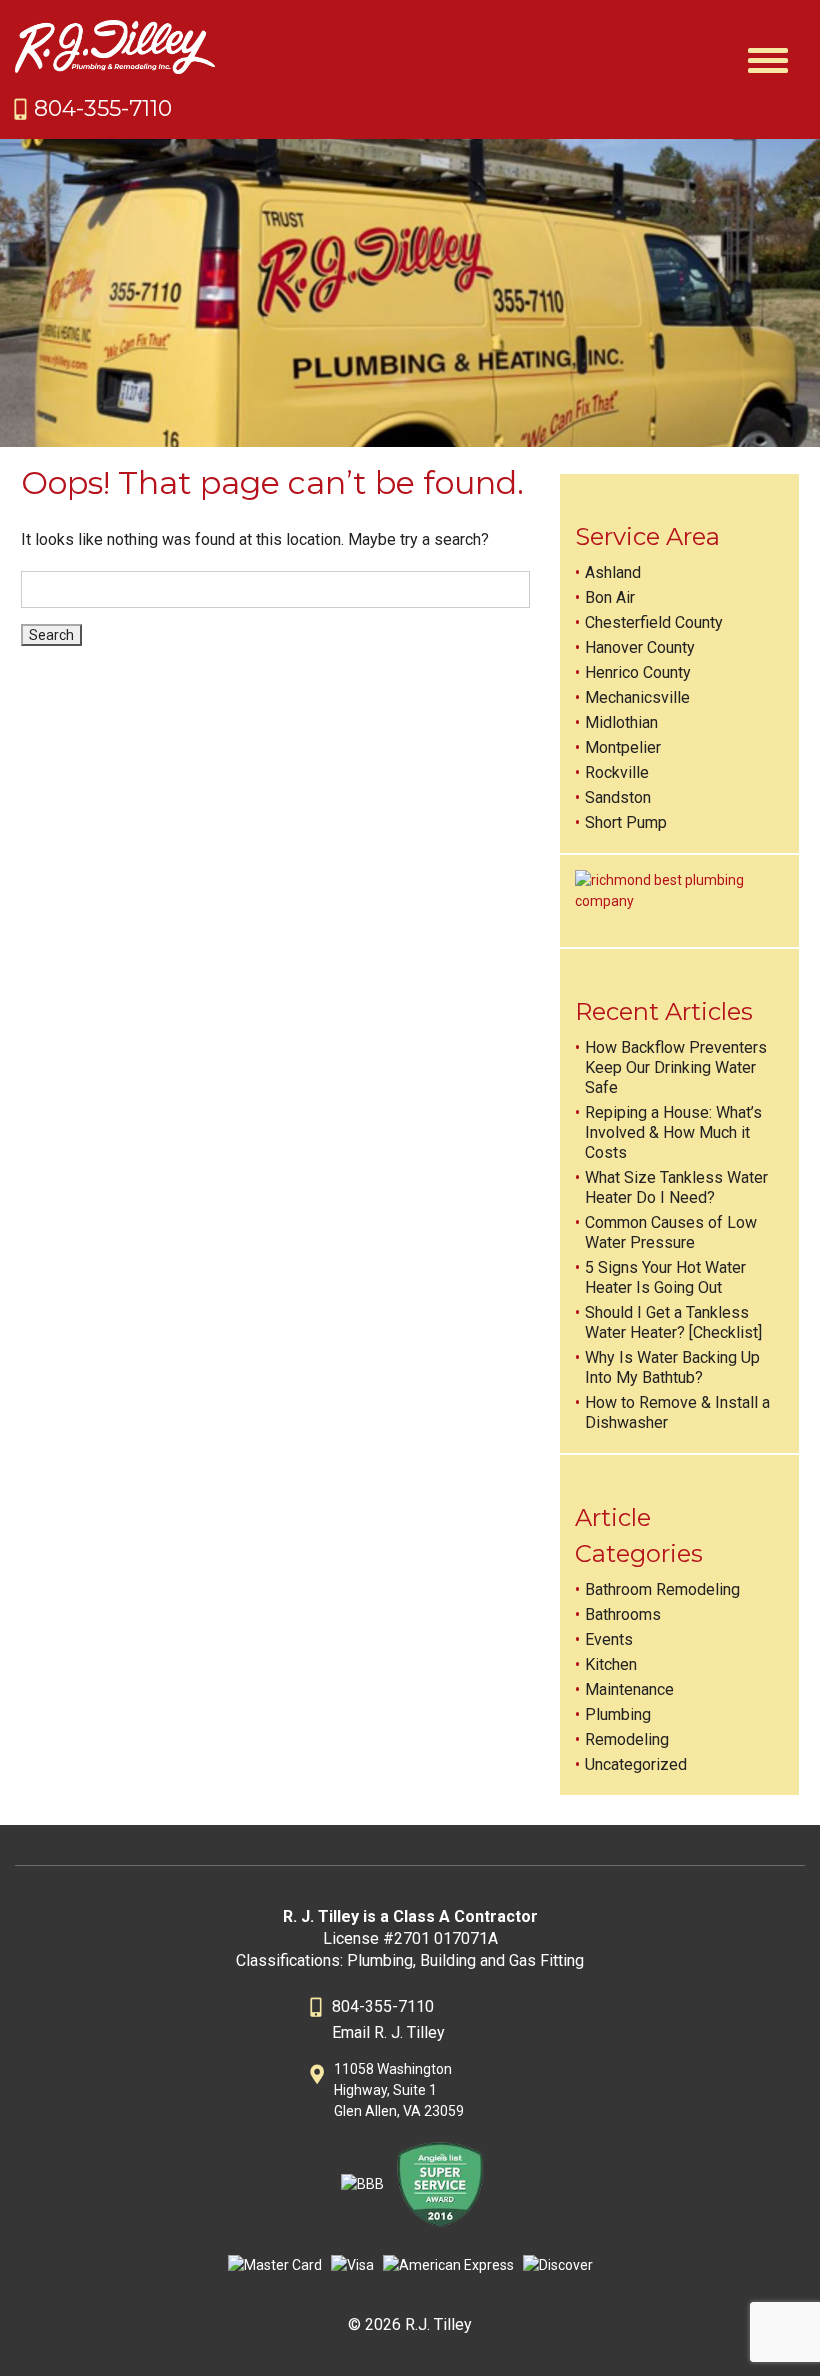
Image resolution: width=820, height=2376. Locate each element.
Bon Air (610, 597)
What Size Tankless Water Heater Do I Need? (676, 1187)
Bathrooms (623, 1614)
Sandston (618, 797)
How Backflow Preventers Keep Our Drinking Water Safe (676, 1067)
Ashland (613, 572)
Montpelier (623, 747)
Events (609, 1639)
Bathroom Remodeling (662, 1589)
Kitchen (611, 1664)
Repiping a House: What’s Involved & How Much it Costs (673, 1132)
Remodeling (627, 1739)
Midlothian (621, 722)
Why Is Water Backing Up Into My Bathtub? (672, 1367)
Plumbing (618, 1714)
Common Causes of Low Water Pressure (671, 1232)
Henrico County (638, 672)
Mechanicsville (637, 697)
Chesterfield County (654, 622)
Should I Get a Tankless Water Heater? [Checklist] (673, 1322)
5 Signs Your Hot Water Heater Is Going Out (665, 1277)
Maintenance (629, 1689)
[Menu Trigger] (767, 57)
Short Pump (626, 822)
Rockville (617, 772)
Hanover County (640, 647)
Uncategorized (636, 1764)
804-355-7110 (103, 108)
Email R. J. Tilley (388, 2032)
